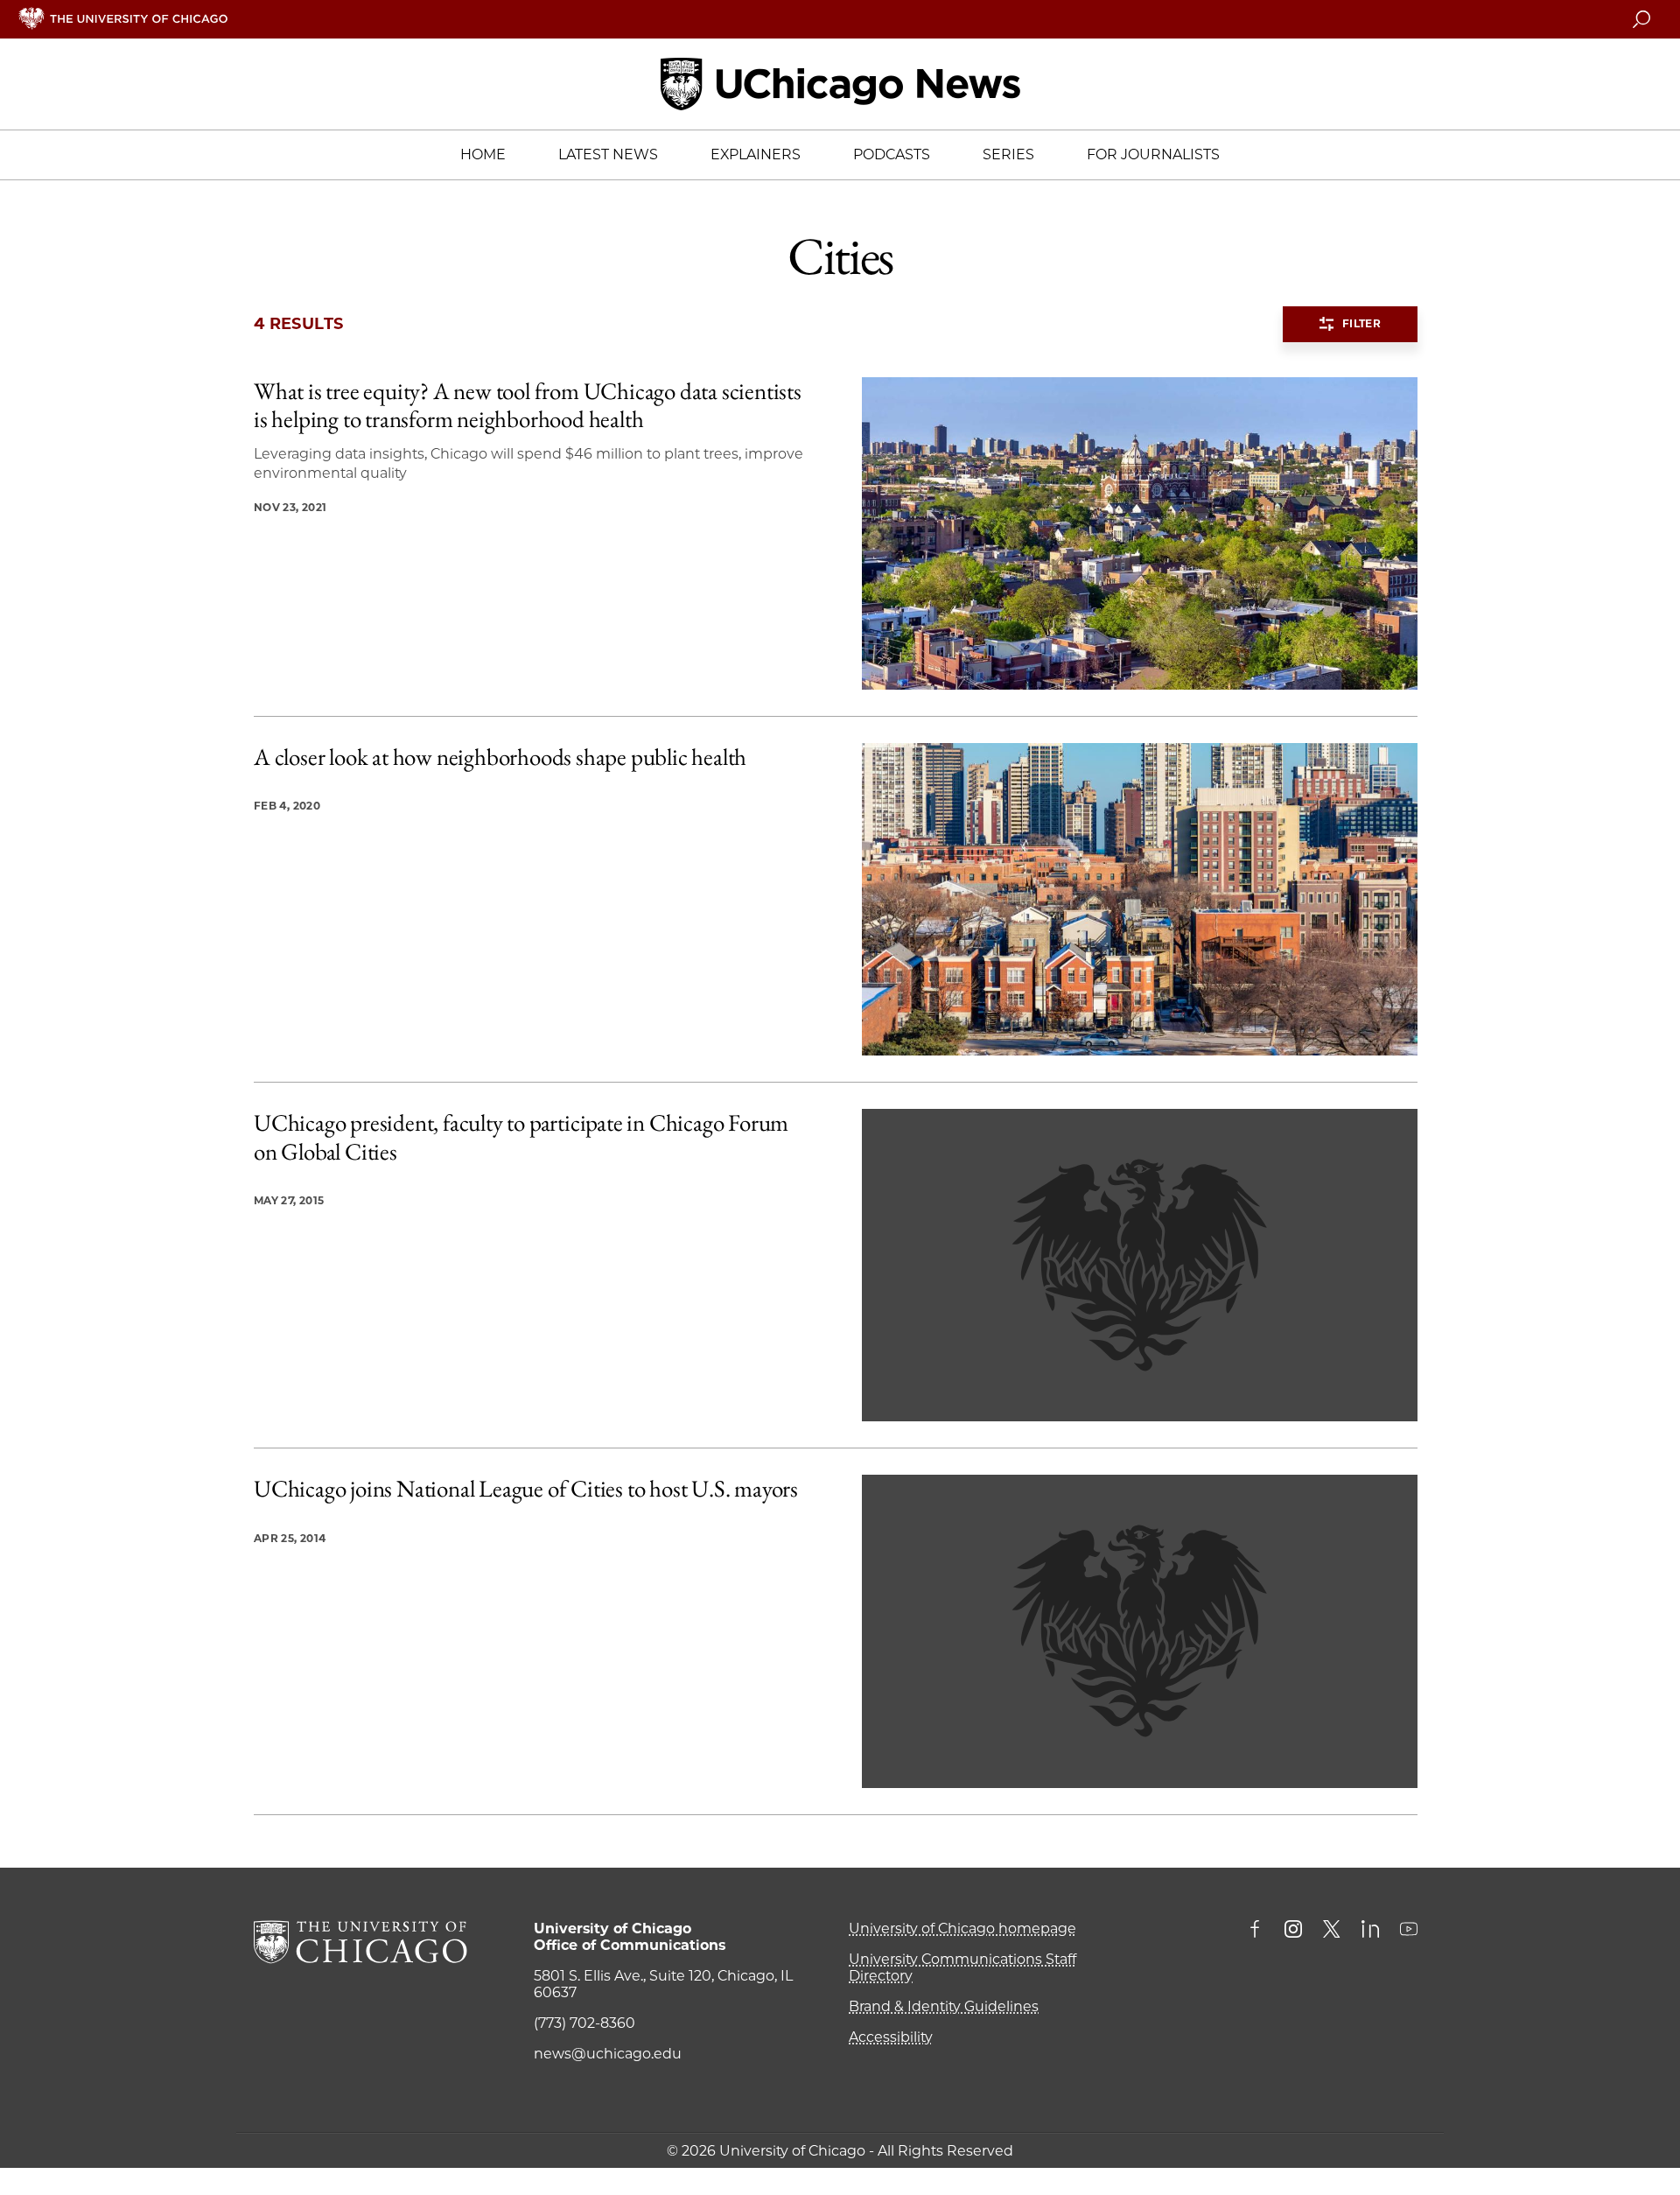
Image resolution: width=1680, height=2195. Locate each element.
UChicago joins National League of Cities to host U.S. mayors (526, 1489)
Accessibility (891, 2037)
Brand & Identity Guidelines (944, 2006)
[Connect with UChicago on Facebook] (1259, 1931)
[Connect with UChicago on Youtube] (1409, 1931)
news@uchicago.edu (608, 2054)
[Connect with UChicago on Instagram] (1293, 1931)
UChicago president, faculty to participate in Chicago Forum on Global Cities (521, 1137)
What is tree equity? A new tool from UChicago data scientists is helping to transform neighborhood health (528, 406)
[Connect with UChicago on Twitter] (1332, 1931)
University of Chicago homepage (962, 1929)
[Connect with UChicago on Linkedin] (1370, 1931)
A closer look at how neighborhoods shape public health (500, 757)
